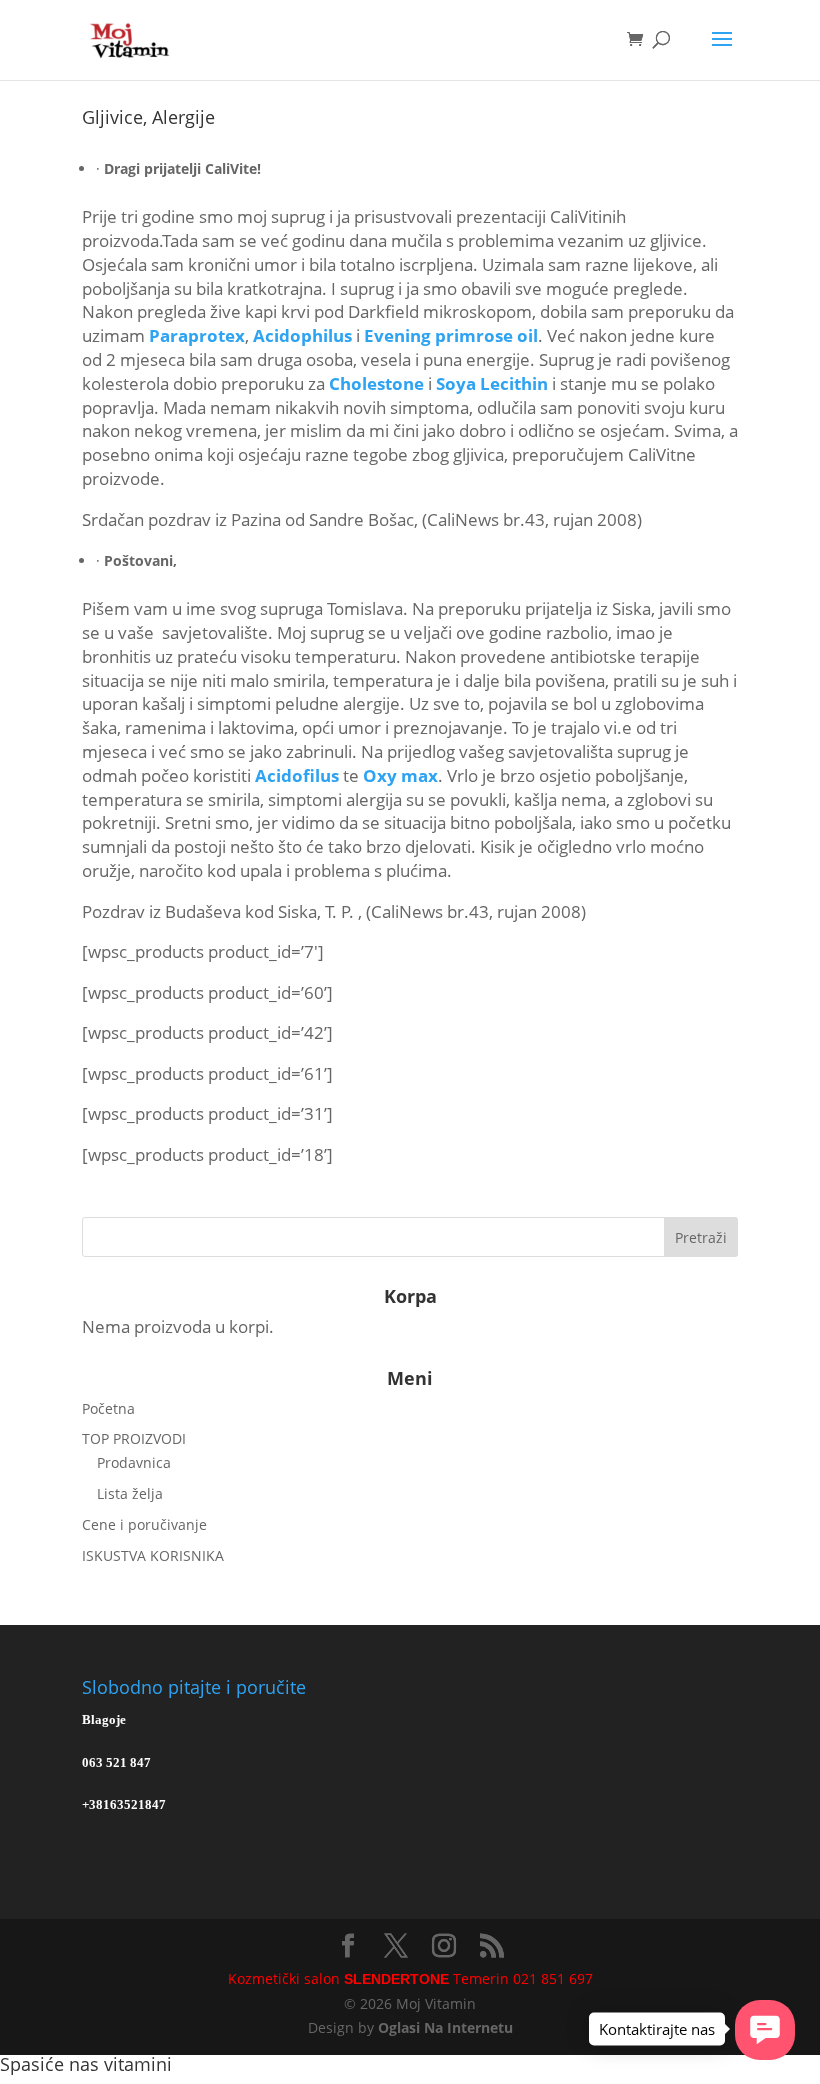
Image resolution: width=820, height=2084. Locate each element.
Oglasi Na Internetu (445, 2027)
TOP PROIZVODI (134, 1438)
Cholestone (376, 383)
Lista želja (130, 1493)
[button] (765, 2030)
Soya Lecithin (492, 383)
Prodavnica (134, 1462)
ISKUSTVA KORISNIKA (153, 1555)
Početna (108, 1408)
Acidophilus (302, 335)
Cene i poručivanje (144, 1524)
